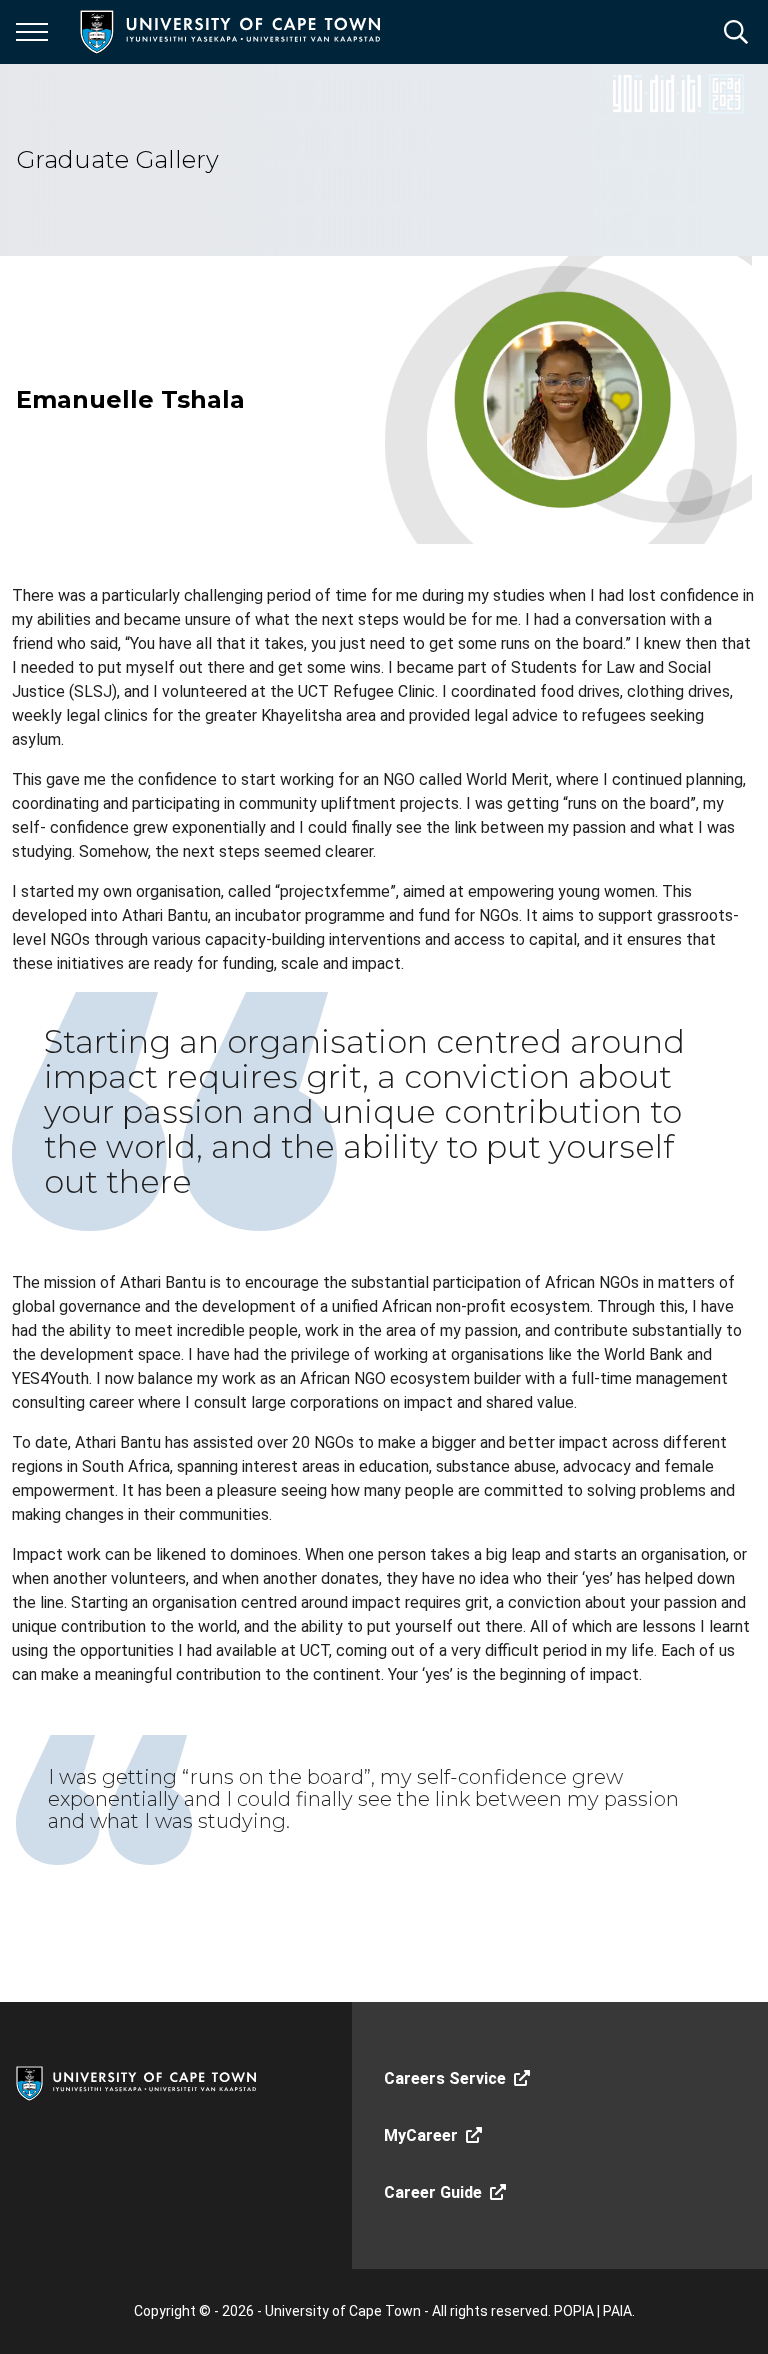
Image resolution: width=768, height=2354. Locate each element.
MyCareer (421, 2135)
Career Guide (433, 2192)
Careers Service (445, 2078)
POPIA (574, 2311)
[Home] (136, 2082)
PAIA (617, 2311)
